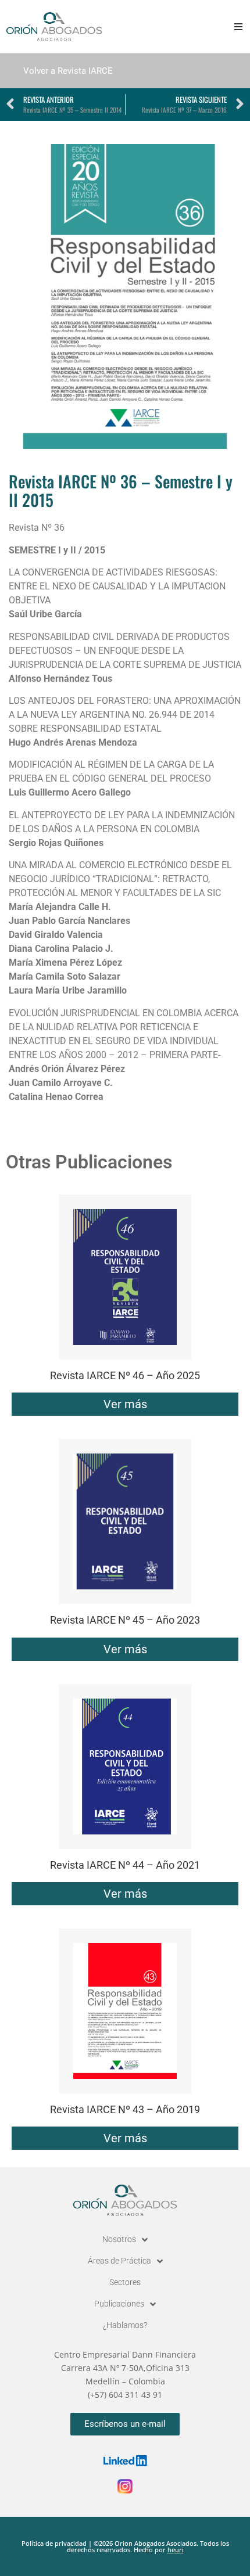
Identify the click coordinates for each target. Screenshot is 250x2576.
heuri (176, 2550)
